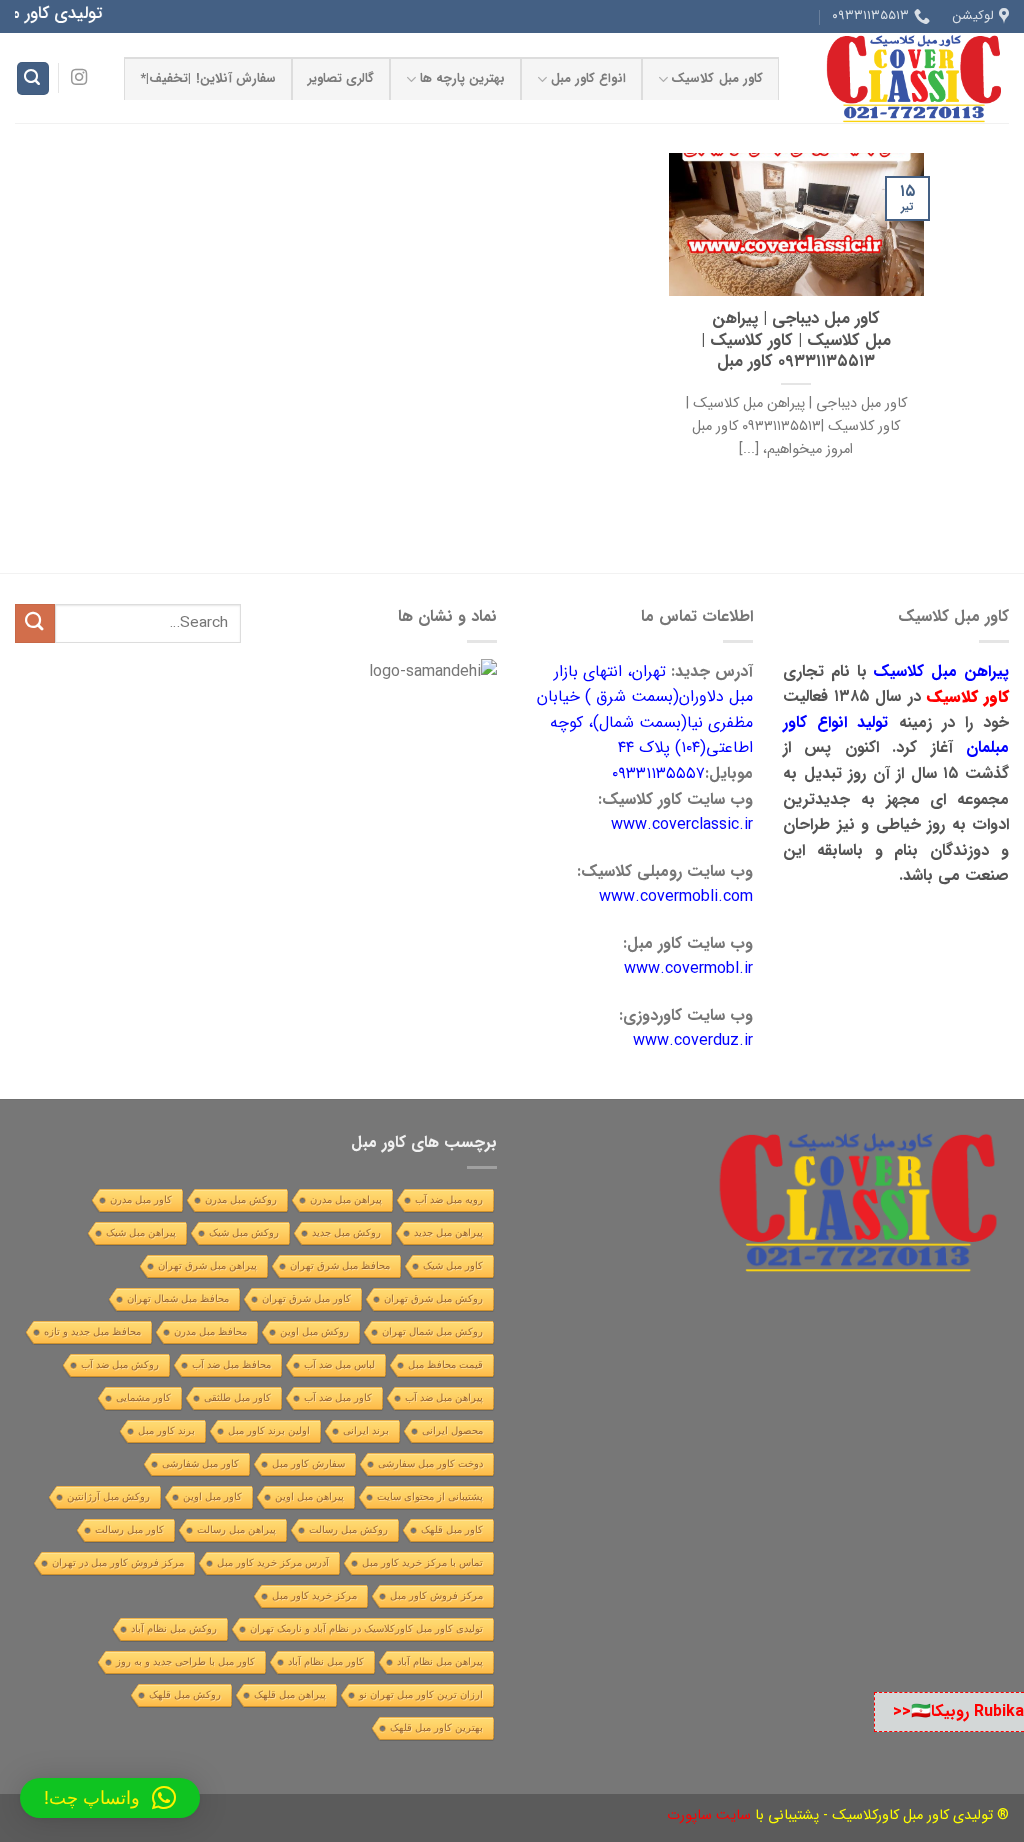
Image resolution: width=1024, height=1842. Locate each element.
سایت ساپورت (709, 1815)
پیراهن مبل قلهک (290, 1694)
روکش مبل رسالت (348, 1529)
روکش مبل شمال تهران (432, 1331)
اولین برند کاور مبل (269, 1430)
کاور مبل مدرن (141, 1199)
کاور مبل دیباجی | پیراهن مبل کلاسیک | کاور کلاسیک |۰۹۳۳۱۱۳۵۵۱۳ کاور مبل (796, 341)
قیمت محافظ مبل (445, 1364)
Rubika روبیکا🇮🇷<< (958, 1711)
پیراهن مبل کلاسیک (941, 671)
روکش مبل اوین (314, 1331)
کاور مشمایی (143, 1397)
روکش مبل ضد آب (120, 1364)
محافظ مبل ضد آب (231, 1364)
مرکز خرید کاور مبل (314, 1595)
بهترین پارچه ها (463, 79)
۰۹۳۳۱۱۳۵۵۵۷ (658, 773)
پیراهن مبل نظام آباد (440, 1661)
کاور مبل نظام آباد (326, 1661)
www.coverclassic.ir (682, 824)
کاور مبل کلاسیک (717, 79)
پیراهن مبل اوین (309, 1496)
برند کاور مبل (166, 1430)
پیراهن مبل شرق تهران (207, 1265)
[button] (110, 1798)
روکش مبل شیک (244, 1232)
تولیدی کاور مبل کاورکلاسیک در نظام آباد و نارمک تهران (366, 1628)
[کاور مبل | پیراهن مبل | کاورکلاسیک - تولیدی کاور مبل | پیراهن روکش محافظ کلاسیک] (909, 78)
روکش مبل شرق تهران (433, 1298)
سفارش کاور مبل (308, 1463)
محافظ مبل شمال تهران (178, 1298)
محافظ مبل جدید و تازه (92, 1331)
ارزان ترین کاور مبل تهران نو (421, 1694)
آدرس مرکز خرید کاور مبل (273, 1562)
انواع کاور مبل (589, 79)
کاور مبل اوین (212, 1496)
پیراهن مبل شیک (141, 1232)
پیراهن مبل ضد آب (444, 1397)
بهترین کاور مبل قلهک (436, 1727)
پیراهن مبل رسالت (236, 1529)
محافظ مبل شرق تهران (340, 1265)
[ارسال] (35, 623)
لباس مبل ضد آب (339, 1364)
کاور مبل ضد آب (338, 1397)
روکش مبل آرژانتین (108, 1496)
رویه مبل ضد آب (449, 1199)
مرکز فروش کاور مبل (436, 1595)
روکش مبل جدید (346, 1232)
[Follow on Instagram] (79, 78)
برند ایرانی (366, 1430)
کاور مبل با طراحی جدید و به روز (185, 1661)
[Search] (33, 78)
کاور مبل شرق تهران (306, 1298)
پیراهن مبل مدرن (346, 1199)
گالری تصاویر (341, 79)
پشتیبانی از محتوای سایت (430, 1496)
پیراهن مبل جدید (448, 1232)
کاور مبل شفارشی (200, 1463)
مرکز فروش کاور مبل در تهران (118, 1562)
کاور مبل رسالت (129, 1529)
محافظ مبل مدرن (210, 1331)
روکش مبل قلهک (185, 1694)
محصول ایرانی (452, 1430)
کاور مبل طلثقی (237, 1397)
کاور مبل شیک (453, 1265)
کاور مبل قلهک (452, 1529)
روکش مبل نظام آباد (174, 1628)
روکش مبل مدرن (241, 1199)
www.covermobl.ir (688, 968)
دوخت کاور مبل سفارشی (430, 1463)
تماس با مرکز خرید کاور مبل (422, 1562)
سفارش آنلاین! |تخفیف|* (208, 79)
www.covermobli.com (676, 896)
